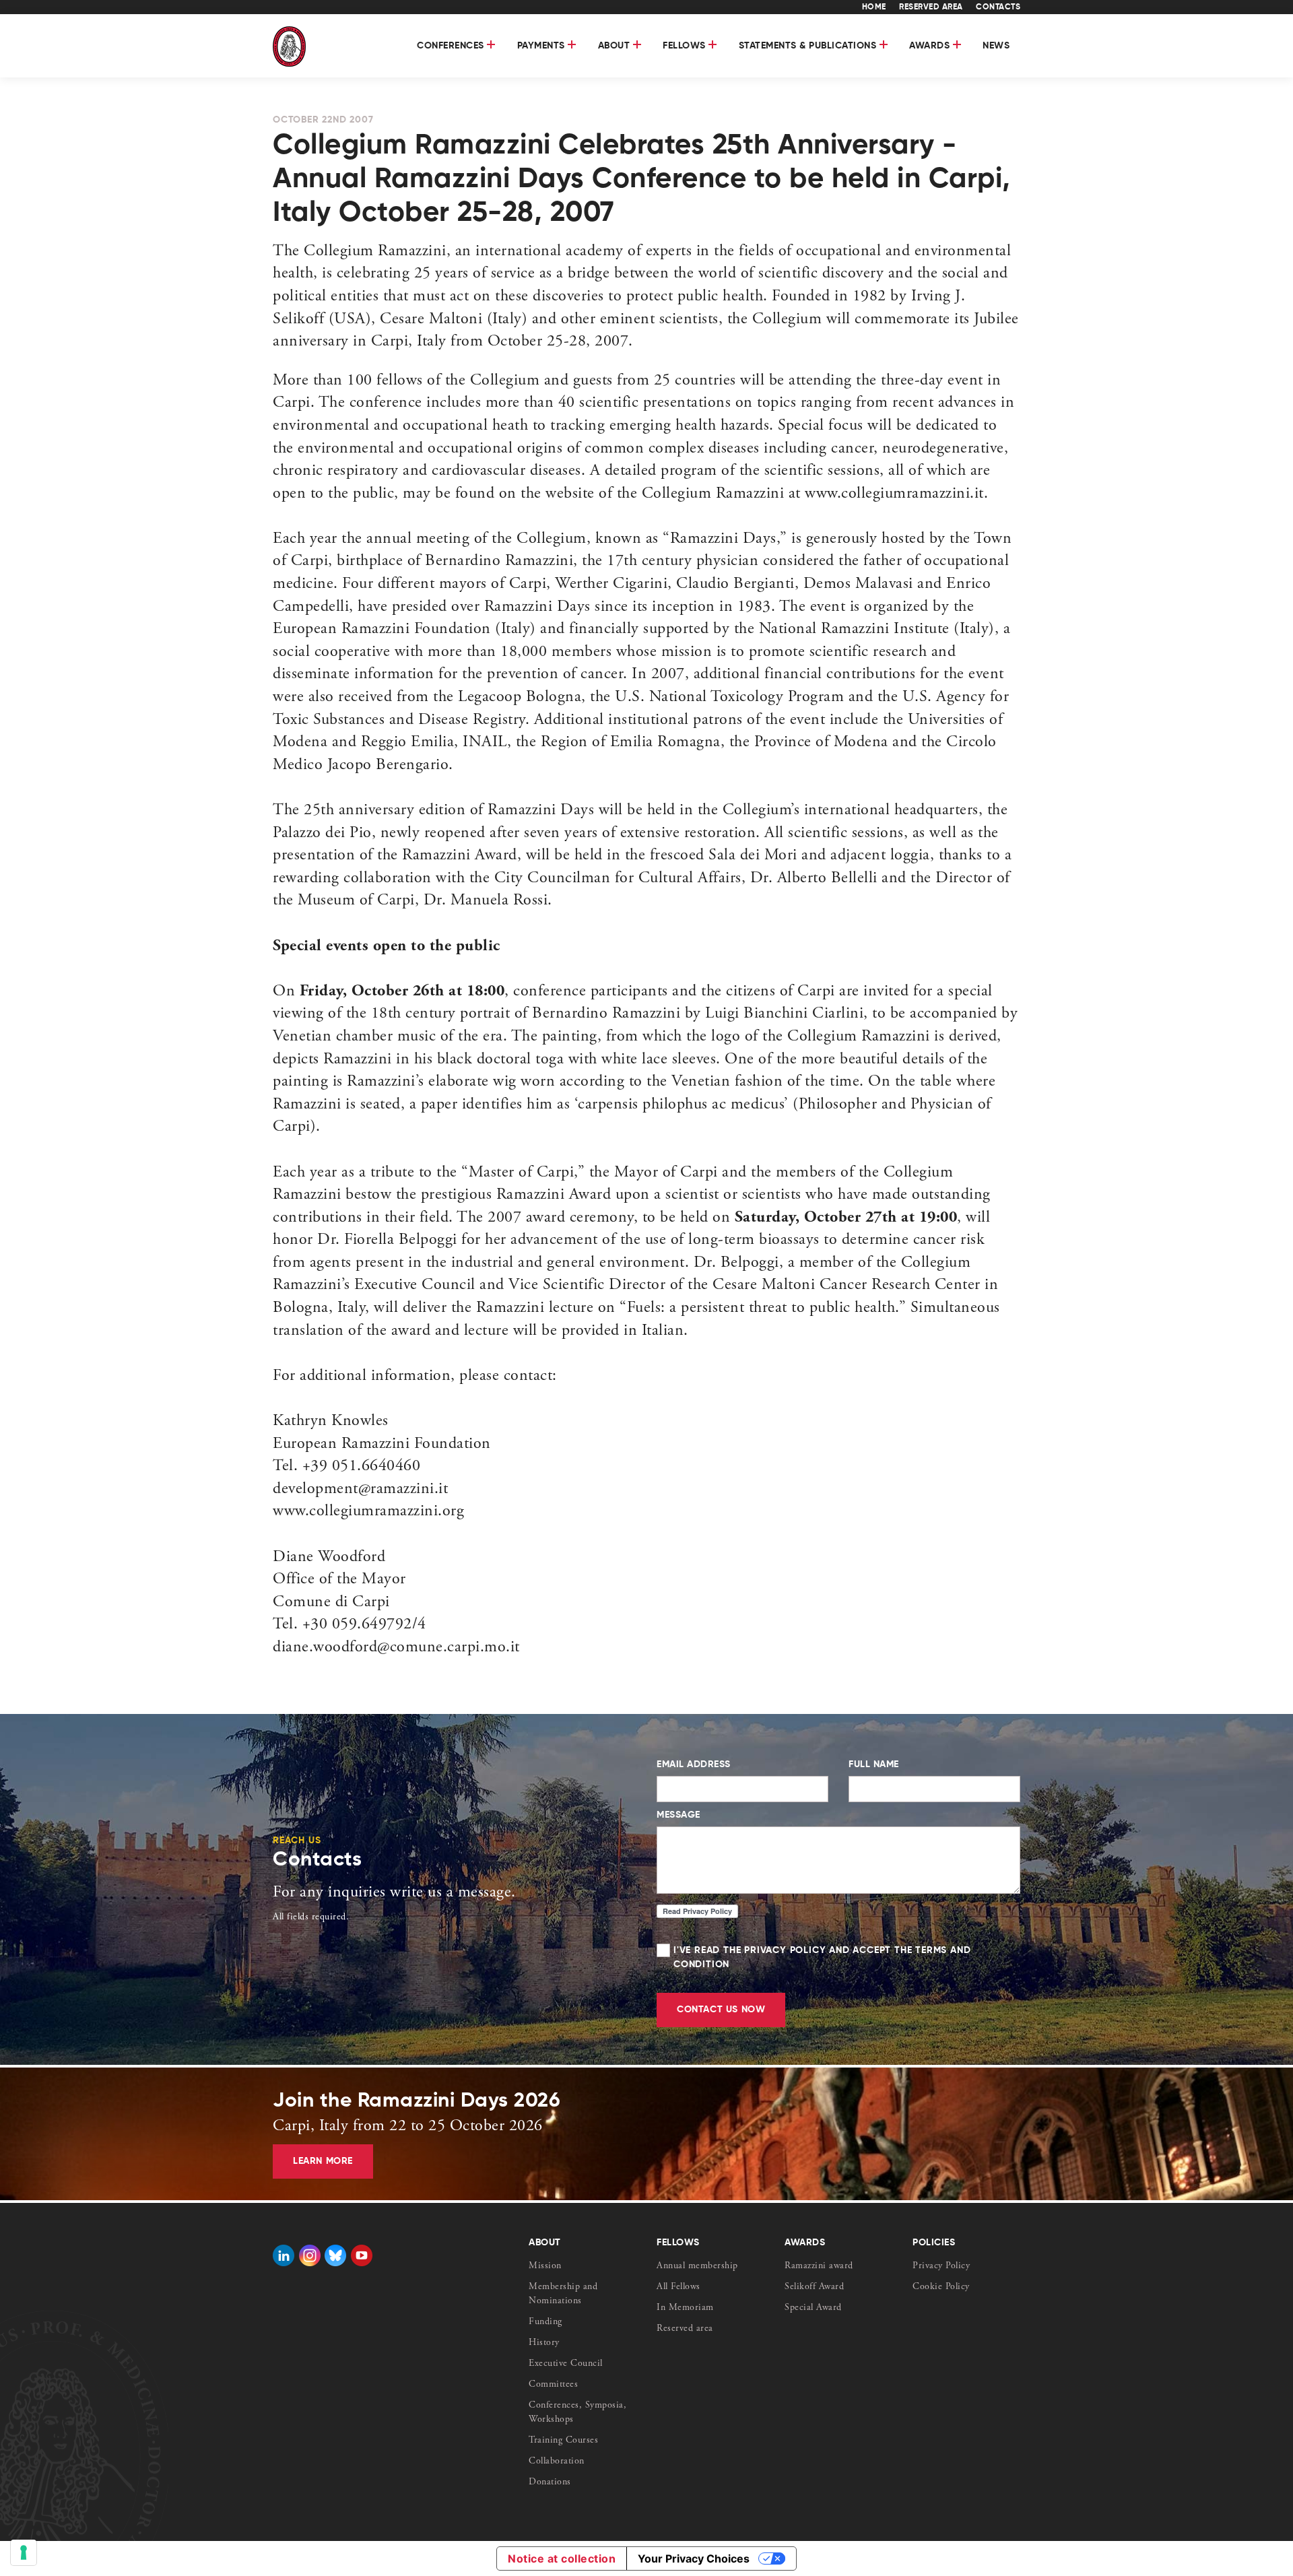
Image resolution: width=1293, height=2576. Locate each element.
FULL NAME (874, 1764)
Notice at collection (562, 2558)
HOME (874, 7)
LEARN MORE (323, 2161)
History (544, 2343)
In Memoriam (685, 2308)
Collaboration (557, 2462)
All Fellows (678, 2287)
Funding (545, 2322)
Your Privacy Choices (694, 2558)
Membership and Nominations (563, 2294)
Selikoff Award (814, 2287)
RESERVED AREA (931, 7)
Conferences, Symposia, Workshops (577, 2413)
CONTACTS (998, 7)
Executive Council (566, 2364)
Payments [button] (543, 46)
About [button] (616, 46)
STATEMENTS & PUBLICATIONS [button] (809, 46)
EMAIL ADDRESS (694, 1764)
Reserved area (685, 2329)
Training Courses (563, 2441)
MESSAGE (678, 1815)
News (996, 46)
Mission (545, 2266)
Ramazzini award (819, 2266)
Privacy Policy (941, 2266)
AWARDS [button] (931, 46)
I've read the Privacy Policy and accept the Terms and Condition (822, 1957)
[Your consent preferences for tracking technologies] (24, 2552)
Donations (550, 2482)
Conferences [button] (452, 46)
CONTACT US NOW (721, 2010)
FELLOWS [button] (686, 46)
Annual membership (697, 2266)
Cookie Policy (941, 2287)
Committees (553, 2385)
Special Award (813, 2308)
